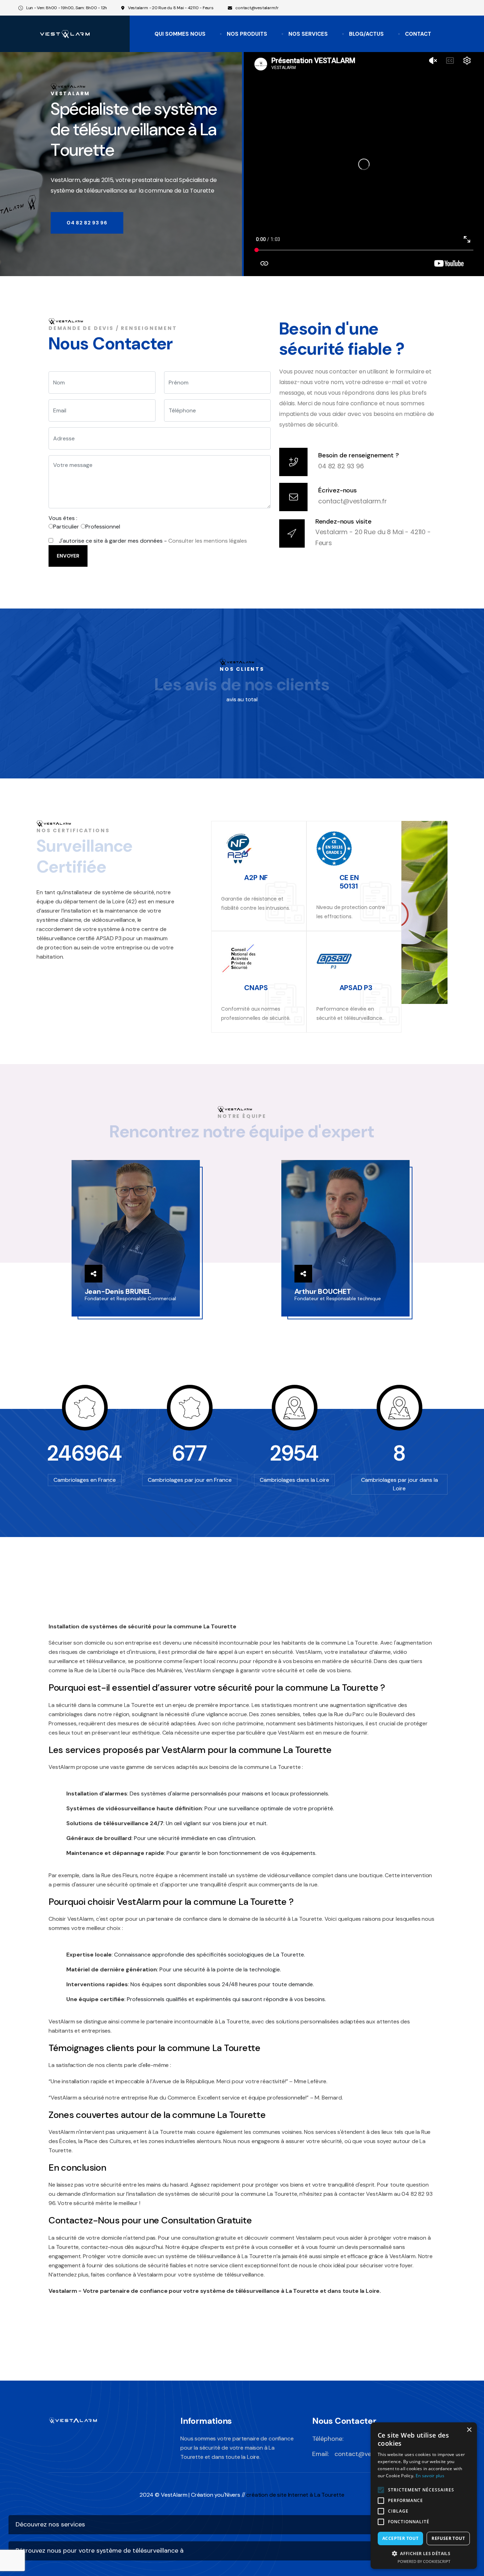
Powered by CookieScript (424, 2561)
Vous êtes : (63, 518)
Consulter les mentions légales (208, 541)
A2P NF (256, 878)
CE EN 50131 (349, 882)
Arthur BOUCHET (323, 1291)
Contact (418, 34)
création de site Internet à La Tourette (295, 2495)
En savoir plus (430, 2476)
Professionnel (103, 527)
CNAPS (256, 988)
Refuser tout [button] (448, 2538)
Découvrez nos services (50, 2524)
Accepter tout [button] (400, 2538)
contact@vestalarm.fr (257, 8)
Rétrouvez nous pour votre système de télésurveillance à (100, 2551)
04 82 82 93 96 (341, 466)
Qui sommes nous (180, 34)
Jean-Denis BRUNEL (118, 1291)
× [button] (469, 2430)
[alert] (424, 2496)
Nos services (308, 34)
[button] (424, 2553)
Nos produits (247, 34)
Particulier (66, 527)
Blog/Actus (366, 34)
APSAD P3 (356, 988)
